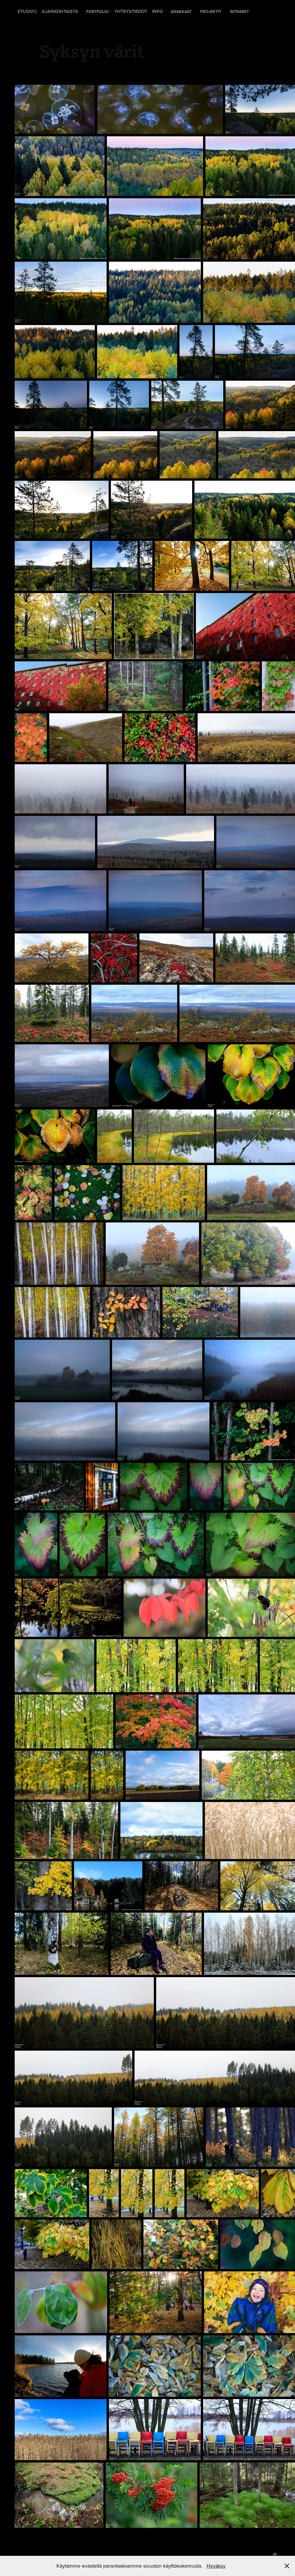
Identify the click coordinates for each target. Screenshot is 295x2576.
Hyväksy (216, 2566)
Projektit (211, 12)
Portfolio (97, 12)
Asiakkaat (181, 12)
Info (157, 11)
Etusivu (27, 11)
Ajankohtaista (60, 11)
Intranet (239, 12)
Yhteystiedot (131, 11)
